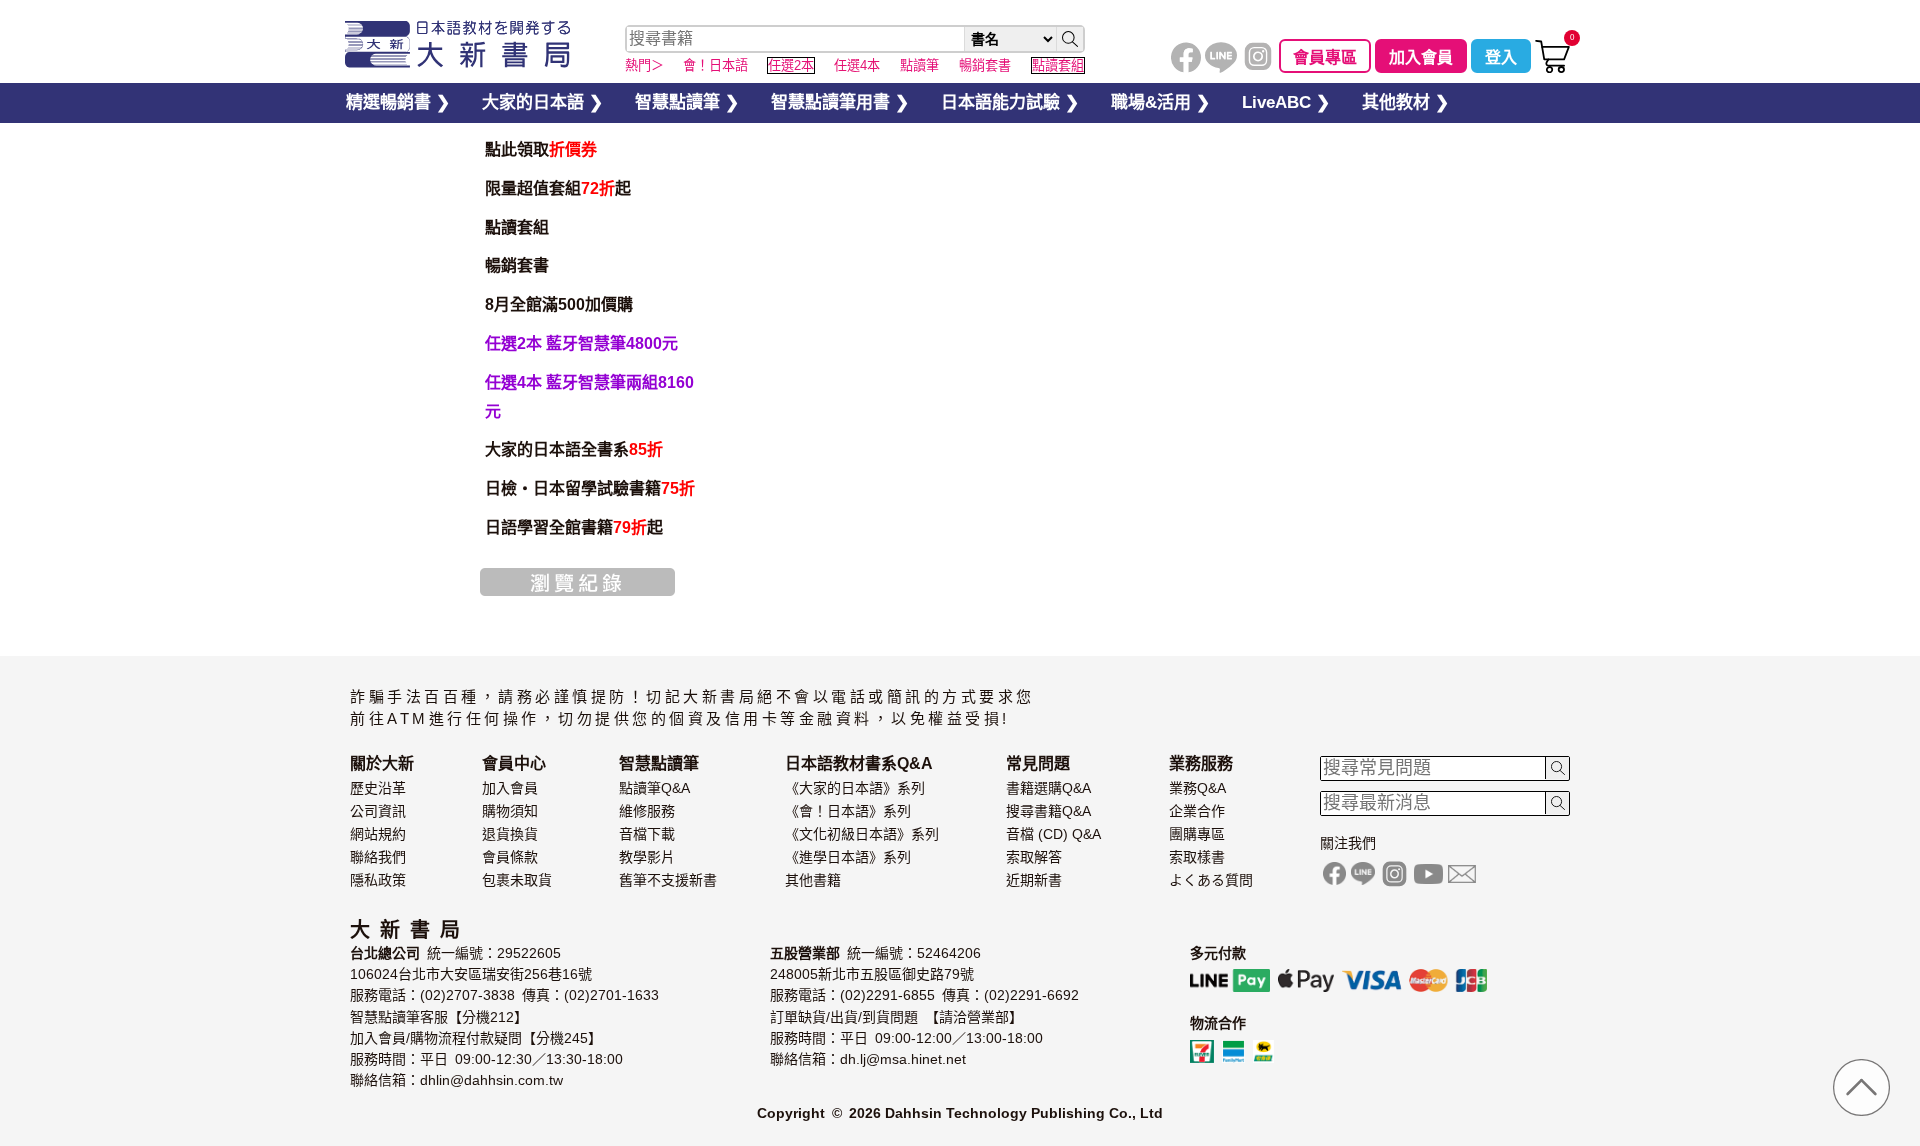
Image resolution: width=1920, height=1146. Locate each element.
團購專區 (1197, 834)
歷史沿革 (378, 788)
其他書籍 (813, 880)
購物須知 (510, 811)
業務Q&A (1197, 788)
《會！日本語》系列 (848, 811)
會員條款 (510, 857)
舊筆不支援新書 (668, 880)
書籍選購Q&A (1048, 788)
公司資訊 (378, 811)
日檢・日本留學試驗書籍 (590, 488)
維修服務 (647, 811)
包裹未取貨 (517, 880)
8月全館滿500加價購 (559, 304)
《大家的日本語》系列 (855, 788)
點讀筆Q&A (654, 788)
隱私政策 (378, 880)
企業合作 (1197, 811)
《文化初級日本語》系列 (862, 834)
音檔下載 (647, 834)
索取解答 (1034, 857)
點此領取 (541, 149)
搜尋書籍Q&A (1048, 811)
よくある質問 (1211, 880)
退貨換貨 (510, 834)
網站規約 (378, 834)
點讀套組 (517, 227)
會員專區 (1325, 57)
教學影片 (647, 857)
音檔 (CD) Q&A (1053, 834)
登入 (1501, 57)
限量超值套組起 (558, 188)
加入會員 (1421, 57)
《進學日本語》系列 (848, 857)
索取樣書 (1197, 857)
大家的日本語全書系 (574, 449)
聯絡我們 (378, 857)
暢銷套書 (517, 265)
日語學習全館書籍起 (574, 527)
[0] (1552, 68)
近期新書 (1034, 880)
